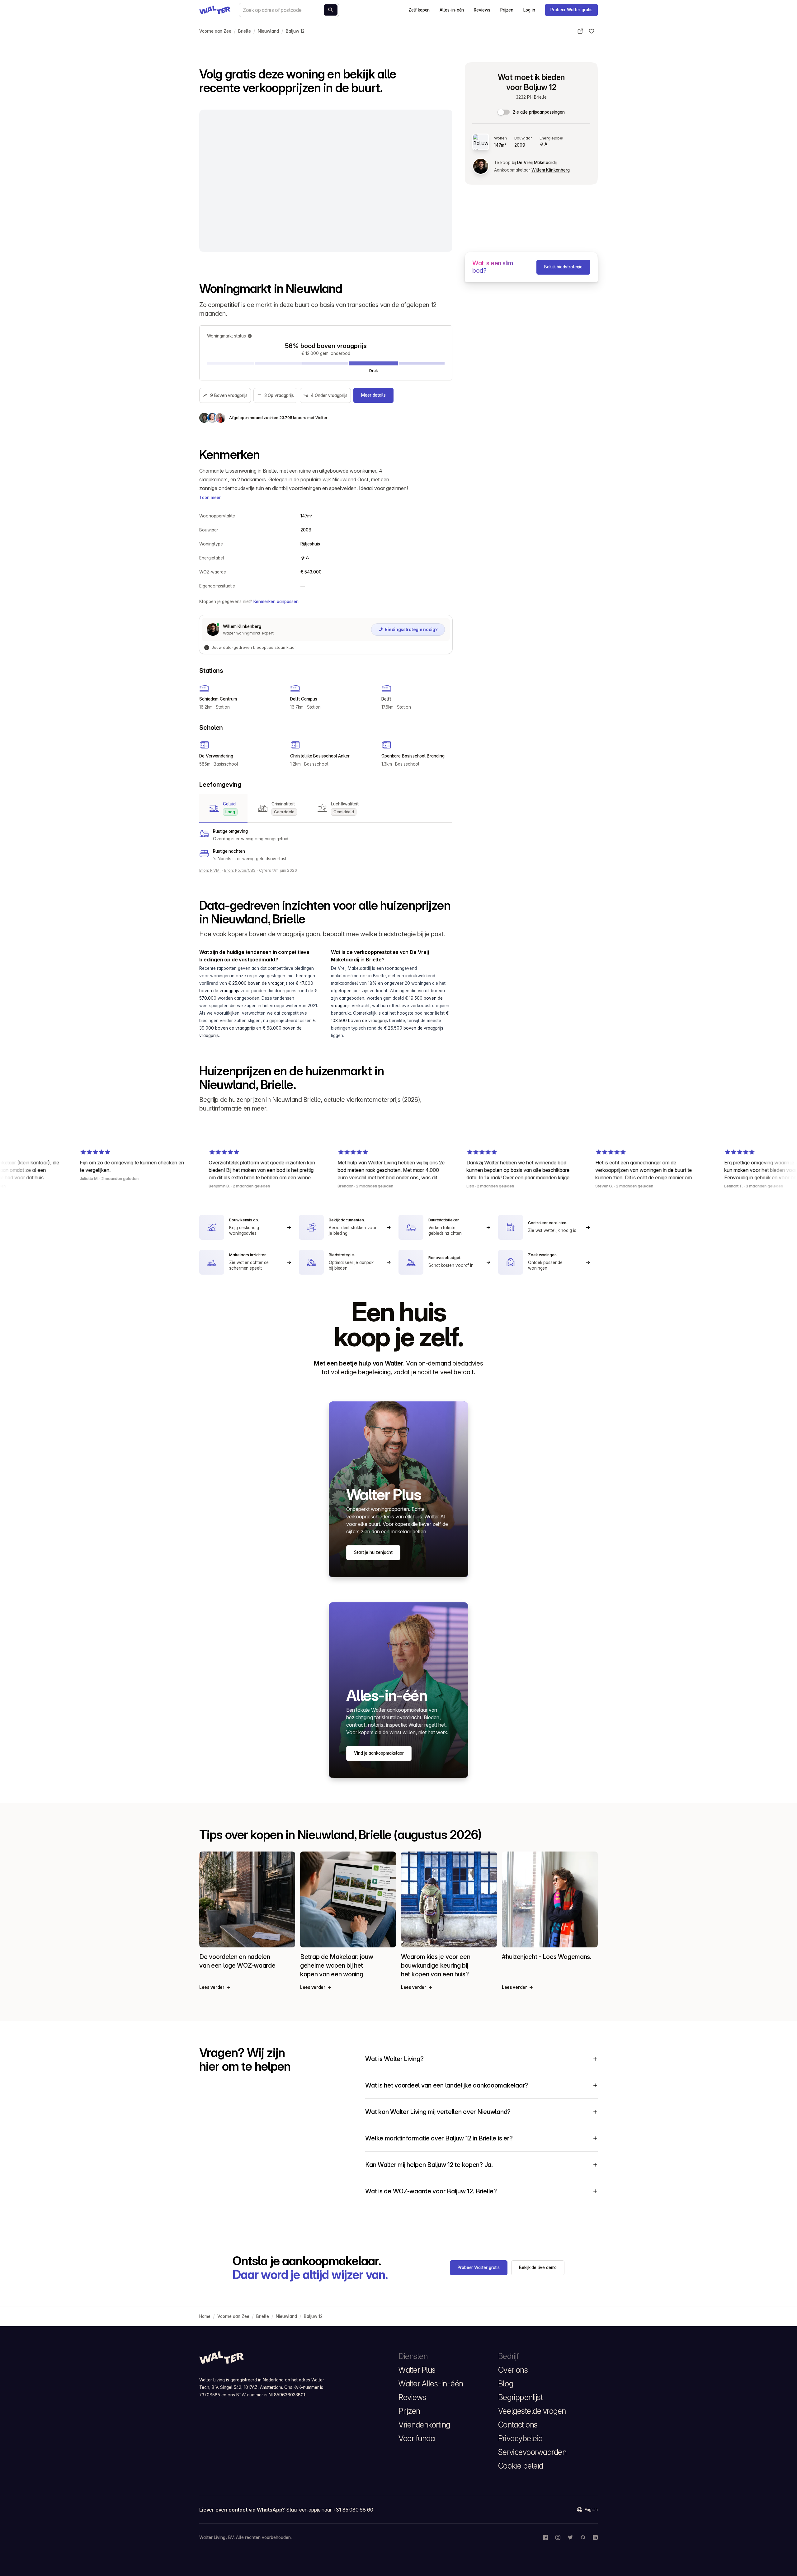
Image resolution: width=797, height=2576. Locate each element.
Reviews (482, 10)
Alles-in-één (452, 10)
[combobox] (289, 10)
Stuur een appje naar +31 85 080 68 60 (330, 2510)
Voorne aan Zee (215, 31)
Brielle (245, 31)
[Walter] (215, 10)
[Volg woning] (592, 31)
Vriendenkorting (424, 2425)
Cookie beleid (521, 2466)
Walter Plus (417, 2370)
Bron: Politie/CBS (240, 870)
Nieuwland (268, 31)
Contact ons (518, 2425)
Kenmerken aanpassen (276, 602)
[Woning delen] (580, 31)
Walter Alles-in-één (431, 2384)
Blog (506, 2384)
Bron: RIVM (210, 870)
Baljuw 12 (295, 31)
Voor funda (417, 2438)
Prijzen (507, 10)
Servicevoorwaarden (532, 2452)
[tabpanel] (326, 845)
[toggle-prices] (504, 112)
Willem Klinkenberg (550, 170)
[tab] (223, 808)
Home (205, 2316)
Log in (529, 10)
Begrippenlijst (520, 2397)
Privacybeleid (520, 2438)
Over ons (513, 2370)
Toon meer (210, 498)
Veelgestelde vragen (532, 2411)
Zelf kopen (419, 10)
